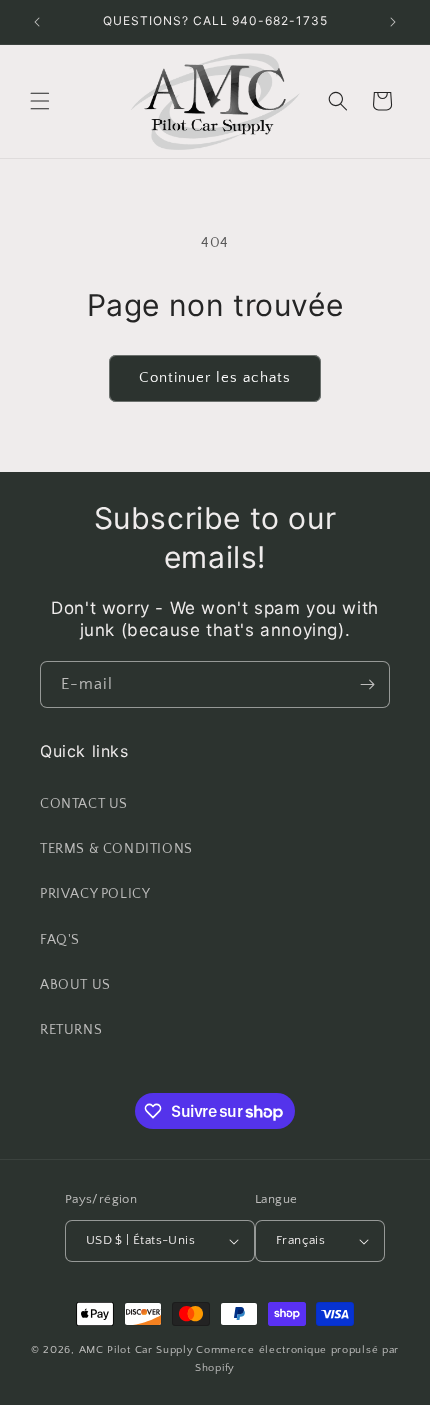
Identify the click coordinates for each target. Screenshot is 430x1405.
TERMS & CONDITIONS (116, 849)
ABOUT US (75, 985)
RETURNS (71, 1030)
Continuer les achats (215, 377)
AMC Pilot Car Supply (136, 1350)
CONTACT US (84, 804)
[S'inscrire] (367, 684)
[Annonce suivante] (393, 22)
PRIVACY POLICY (95, 894)
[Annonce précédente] (37, 22)
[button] (40, 101)
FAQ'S (60, 940)
